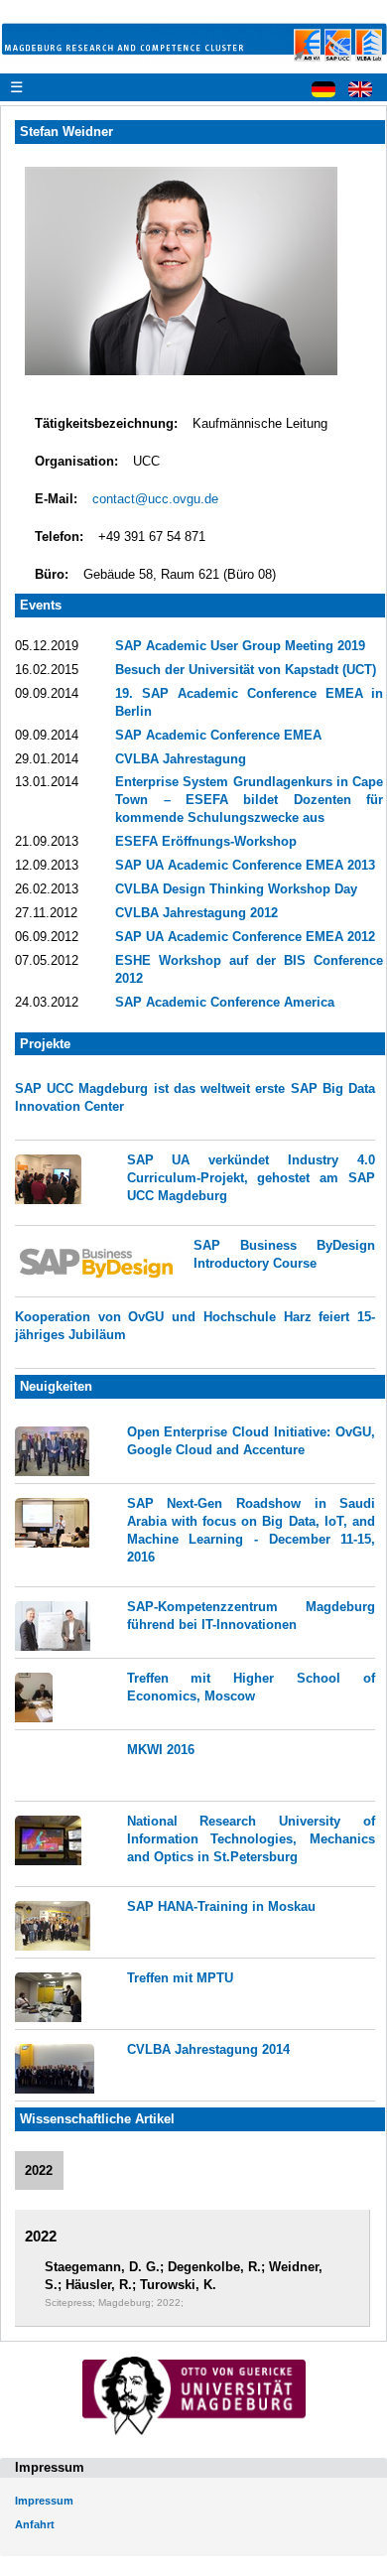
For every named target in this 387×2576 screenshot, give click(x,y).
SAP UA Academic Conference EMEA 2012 (245, 937)
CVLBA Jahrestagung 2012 (196, 913)
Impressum (44, 2501)
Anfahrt (35, 2524)
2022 (39, 2170)
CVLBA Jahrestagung (181, 759)
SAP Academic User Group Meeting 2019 (240, 646)
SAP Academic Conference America (225, 1002)
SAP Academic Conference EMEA (218, 735)
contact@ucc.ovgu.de (155, 499)
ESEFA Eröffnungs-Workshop (206, 841)
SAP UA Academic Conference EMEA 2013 (245, 865)
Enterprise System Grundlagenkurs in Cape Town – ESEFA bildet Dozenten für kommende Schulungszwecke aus (249, 800)
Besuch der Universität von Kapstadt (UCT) (246, 670)
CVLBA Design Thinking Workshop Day (236, 889)
